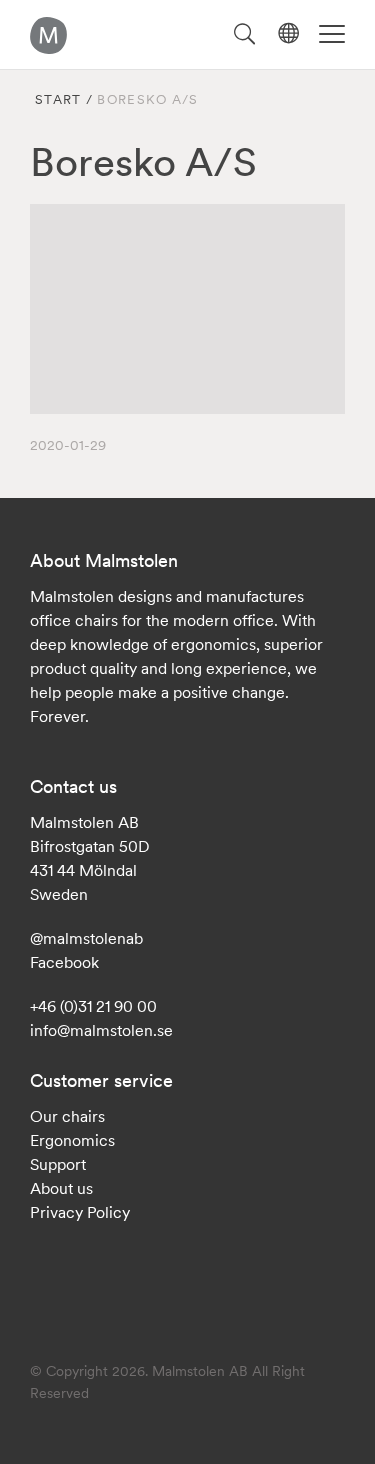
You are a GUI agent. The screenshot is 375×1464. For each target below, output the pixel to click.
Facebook (64, 962)
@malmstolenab (86, 938)
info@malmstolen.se (101, 1030)
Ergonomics (72, 1140)
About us (61, 1188)
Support (58, 1164)
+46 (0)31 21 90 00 (93, 1006)
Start (58, 99)
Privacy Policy (80, 1212)
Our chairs (67, 1116)
